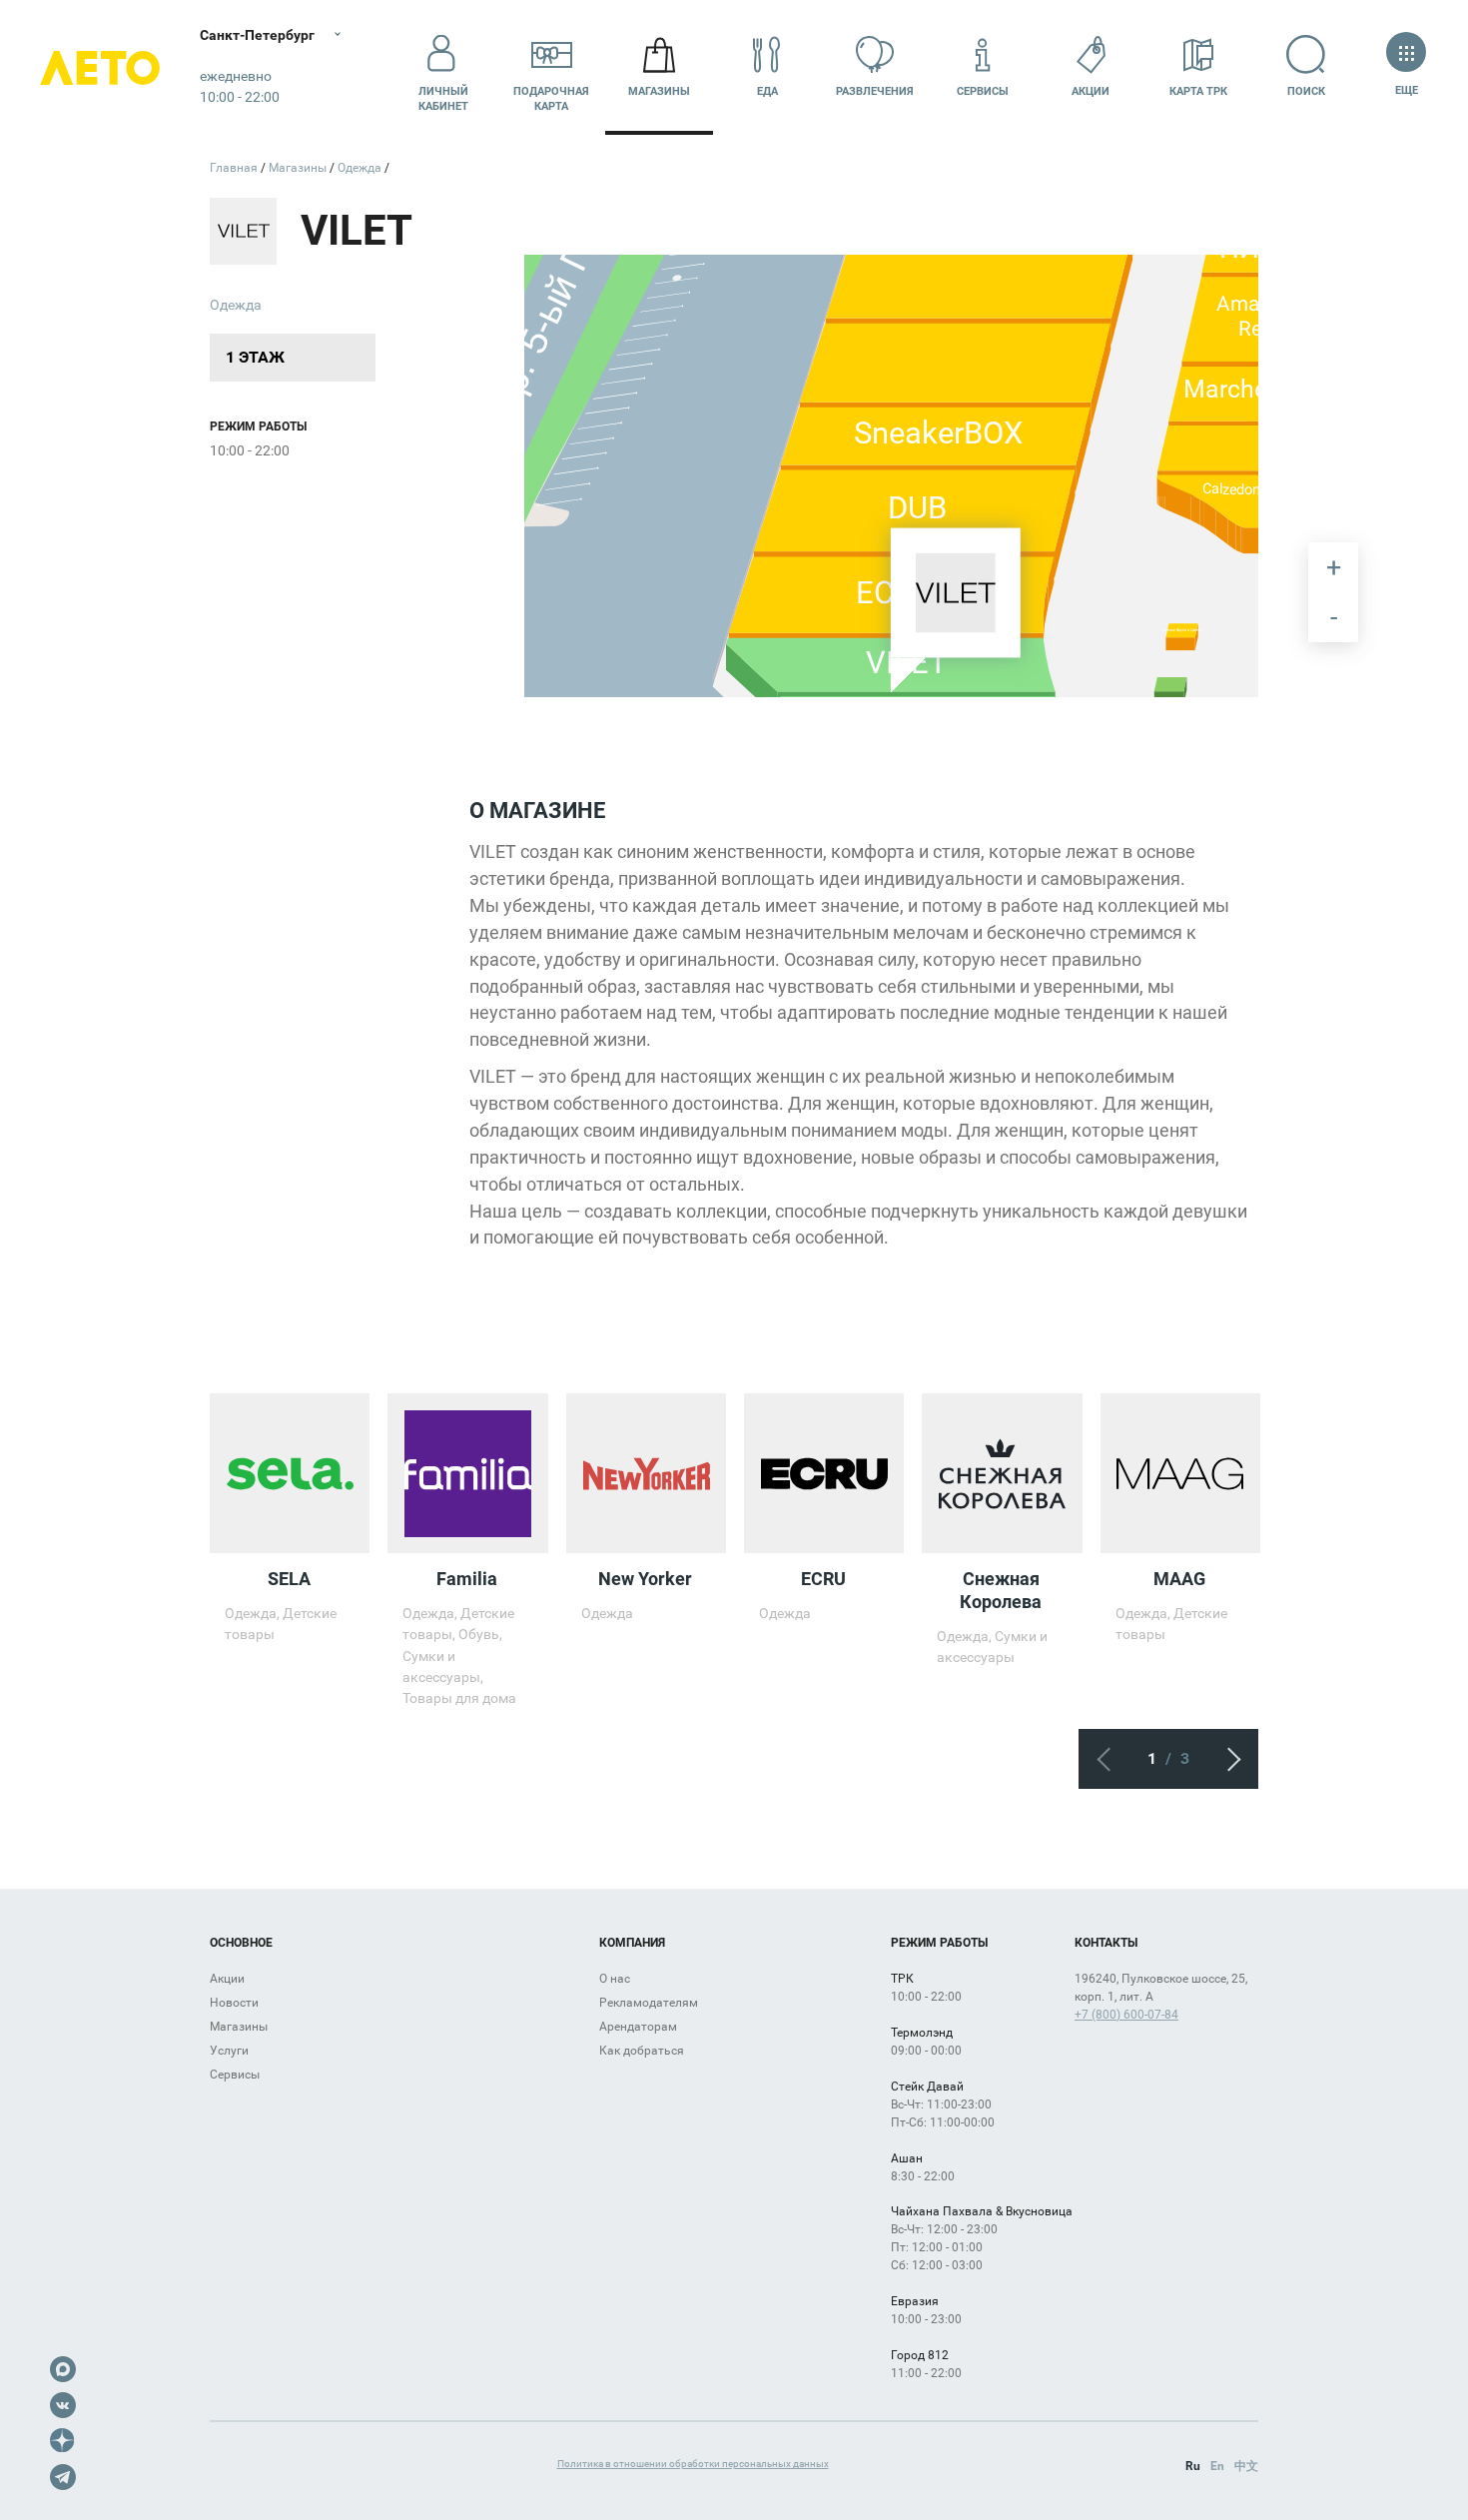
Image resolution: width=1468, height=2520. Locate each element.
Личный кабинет (443, 99)
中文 (1246, 2466)
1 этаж (255, 357)
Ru (1193, 2466)
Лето (100, 67)
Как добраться (642, 2051)
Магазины (659, 91)
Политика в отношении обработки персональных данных (693, 2464)
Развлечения (875, 91)
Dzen (63, 2441)
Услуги (229, 2051)
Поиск (1306, 91)
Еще (1406, 90)
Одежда (236, 305)
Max (63, 2369)
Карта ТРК (1198, 91)
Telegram (63, 2477)
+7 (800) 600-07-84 (1126, 2015)
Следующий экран (1228, 1759)
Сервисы (983, 91)
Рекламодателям (649, 2003)
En (1217, 2466)
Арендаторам (638, 2027)
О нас (615, 1979)
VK (63, 2405)
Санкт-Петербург (257, 35)
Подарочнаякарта (551, 99)
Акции (1091, 91)
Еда (767, 91)
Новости (234, 2003)
